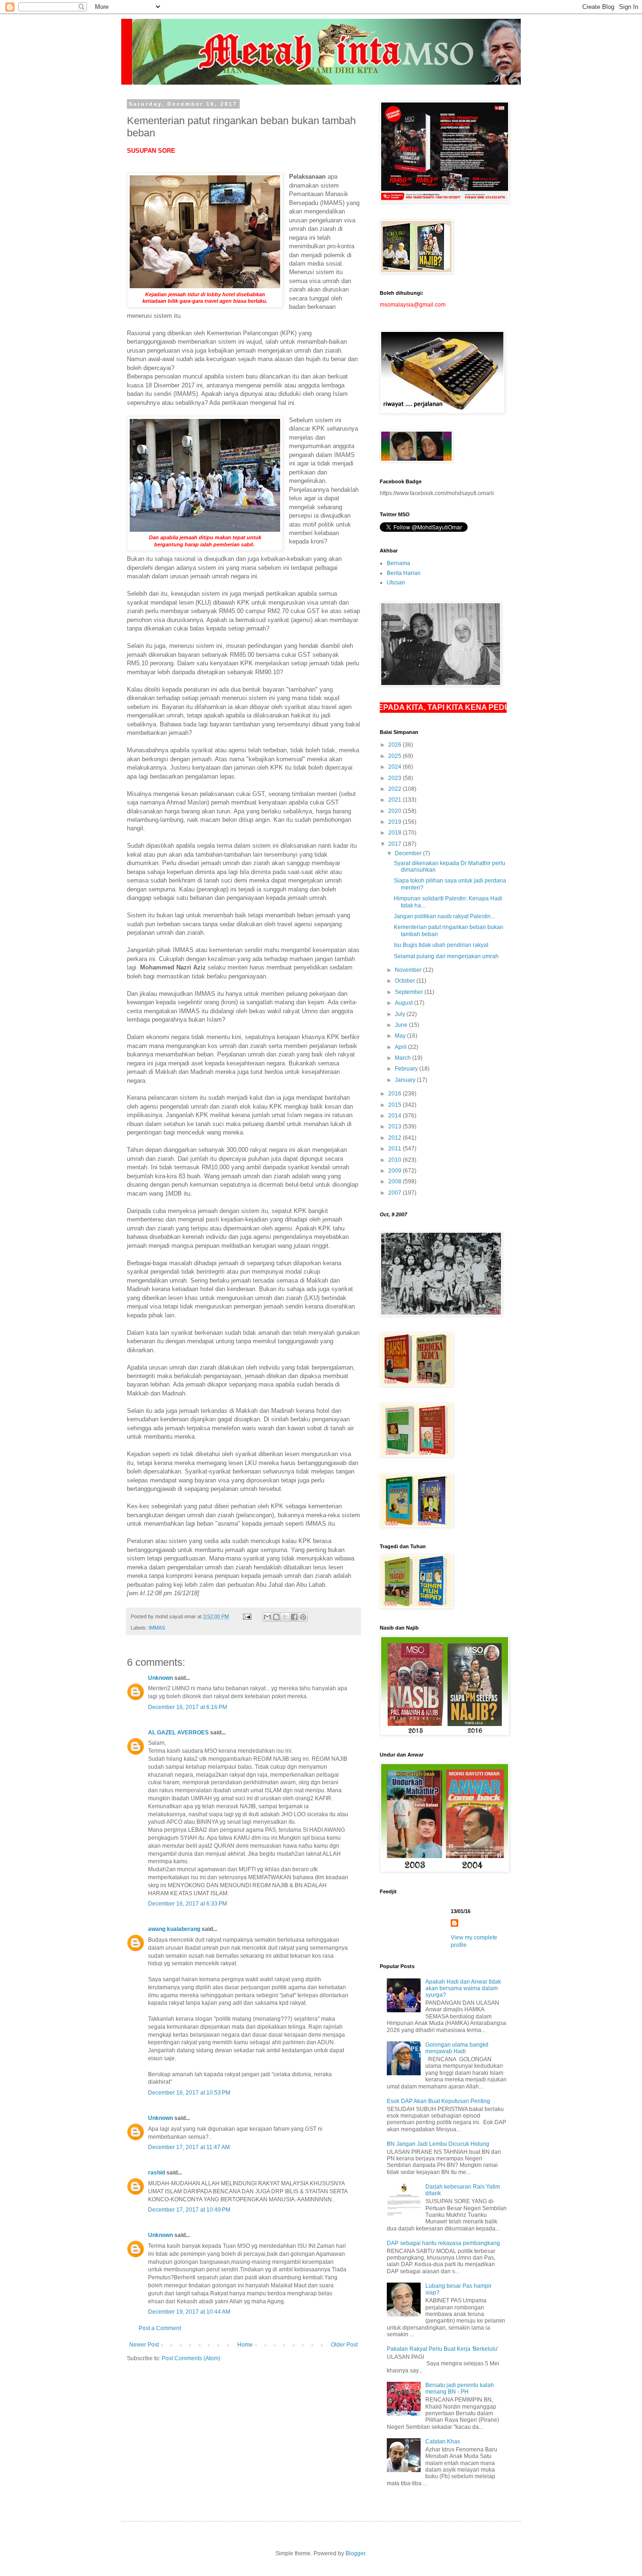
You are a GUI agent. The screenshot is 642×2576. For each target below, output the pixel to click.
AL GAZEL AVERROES (178, 1733)
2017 (395, 844)
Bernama (399, 563)
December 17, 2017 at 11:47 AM (189, 2147)
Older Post (344, 2345)
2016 (395, 1094)
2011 (395, 1149)
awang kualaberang (174, 1929)
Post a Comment (160, 2328)
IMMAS (157, 1628)
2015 (395, 1105)
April (401, 1047)
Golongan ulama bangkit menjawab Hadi (457, 2048)
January (406, 1080)
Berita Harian (404, 573)
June (402, 1025)
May (401, 1036)
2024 (395, 767)
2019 (395, 822)
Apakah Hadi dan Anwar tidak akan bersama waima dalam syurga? (463, 1989)
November (409, 970)
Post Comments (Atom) (191, 2358)
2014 (395, 1116)
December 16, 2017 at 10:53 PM (189, 2093)
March (403, 1058)
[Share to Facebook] (294, 1617)
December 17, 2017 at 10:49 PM (189, 2210)
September (410, 992)
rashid (157, 2173)
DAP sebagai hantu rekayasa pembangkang (443, 2243)
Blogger (355, 2553)
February (407, 1069)
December (409, 853)
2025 (395, 756)
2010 (395, 1160)
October (406, 981)
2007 (395, 1193)
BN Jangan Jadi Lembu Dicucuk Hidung (438, 2144)
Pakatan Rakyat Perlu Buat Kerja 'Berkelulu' (442, 2349)
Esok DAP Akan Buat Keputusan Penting (438, 2101)
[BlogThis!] (276, 1617)
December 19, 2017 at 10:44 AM (189, 2312)
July (401, 1014)
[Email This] (267, 1617)
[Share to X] (285, 1617)
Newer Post (144, 2345)
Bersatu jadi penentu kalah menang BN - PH (460, 2388)
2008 (395, 1182)
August (404, 1003)
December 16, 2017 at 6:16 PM (188, 1707)
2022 (395, 789)
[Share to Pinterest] (303, 1617)
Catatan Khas (443, 2442)
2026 (395, 745)
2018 (395, 833)
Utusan (396, 583)
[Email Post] (247, 1616)
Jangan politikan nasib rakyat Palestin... (444, 916)
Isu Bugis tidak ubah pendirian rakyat (441, 945)
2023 (395, 778)
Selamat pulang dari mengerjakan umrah (446, 956)
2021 (395, 800)
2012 (395, 1138)
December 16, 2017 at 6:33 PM (188, 1904)
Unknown (160, 1678)
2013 (395, 1127)
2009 (395, 1171)
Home (245, 2345)
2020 (395, 811)
